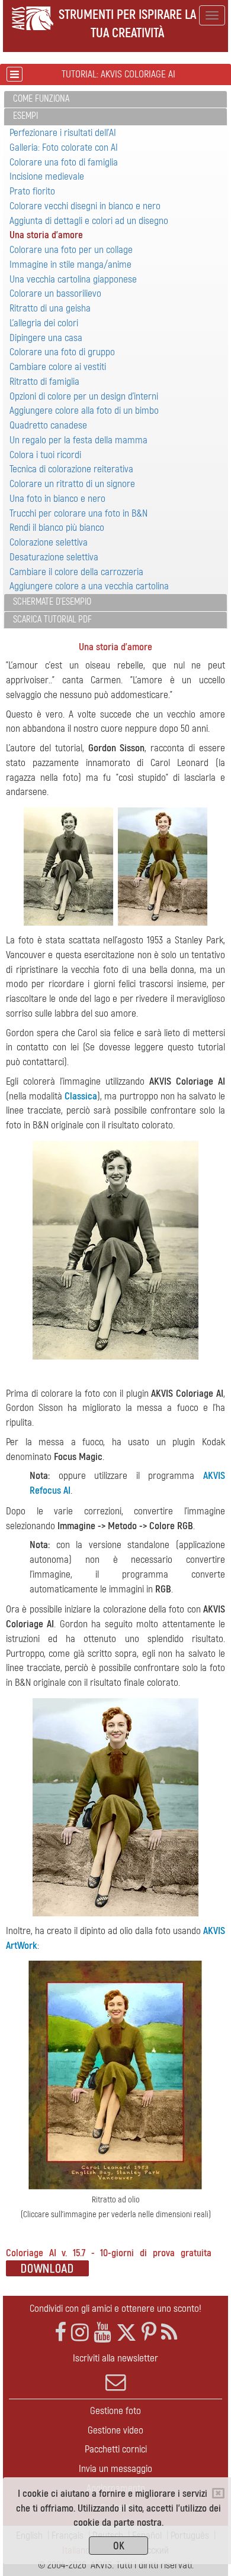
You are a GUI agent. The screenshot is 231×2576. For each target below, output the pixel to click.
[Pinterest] (149, 2333)
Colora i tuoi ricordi (45, 455)
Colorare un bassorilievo (55, 293)
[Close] (218, 2493)
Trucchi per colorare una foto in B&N (78, 513)
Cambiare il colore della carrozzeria (76, 572)
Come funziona (41, 99)
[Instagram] (80, 2333)
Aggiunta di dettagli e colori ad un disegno (89, 221)
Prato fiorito (32, 191)
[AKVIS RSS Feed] (169, 2333)
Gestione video (115, 2430)
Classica (81, 1096)
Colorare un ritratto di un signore (72, 484)
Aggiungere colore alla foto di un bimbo (84, 411)
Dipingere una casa (46, 338)
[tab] (115, 100)
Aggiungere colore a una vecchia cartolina (89, 586)
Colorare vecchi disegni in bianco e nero (85, 206)
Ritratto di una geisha (50, 308)
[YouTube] (102, 2333)
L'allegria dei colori (44, 323)
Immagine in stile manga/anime (70, 265)
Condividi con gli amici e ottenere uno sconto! (115, 2309)
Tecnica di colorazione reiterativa (71, 469)
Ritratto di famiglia (44, 382)
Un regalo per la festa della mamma (78, 440)
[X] (126, 2333)
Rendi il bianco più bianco (57, 528)
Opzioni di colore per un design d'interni (84, 396)
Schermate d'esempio (52, 602)
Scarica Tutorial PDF (52, 619)
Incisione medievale (47, 176)
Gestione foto (115, 2411)
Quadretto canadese (48, 425)
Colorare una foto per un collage (71, 250)
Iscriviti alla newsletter (115, 2358)
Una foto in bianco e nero (57, 499)
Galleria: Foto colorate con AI (64, 147)
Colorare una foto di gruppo (62, 352)
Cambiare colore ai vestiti (58, 367)
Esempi (25, 116)
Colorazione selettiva (49, 542)
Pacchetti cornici (116, 2449)
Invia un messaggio (115, 2469)
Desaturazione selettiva (54, 557)
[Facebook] (60, 2333)
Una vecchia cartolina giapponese (73, 279)
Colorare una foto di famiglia (64, 162)
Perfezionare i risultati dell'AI (63, 133)
